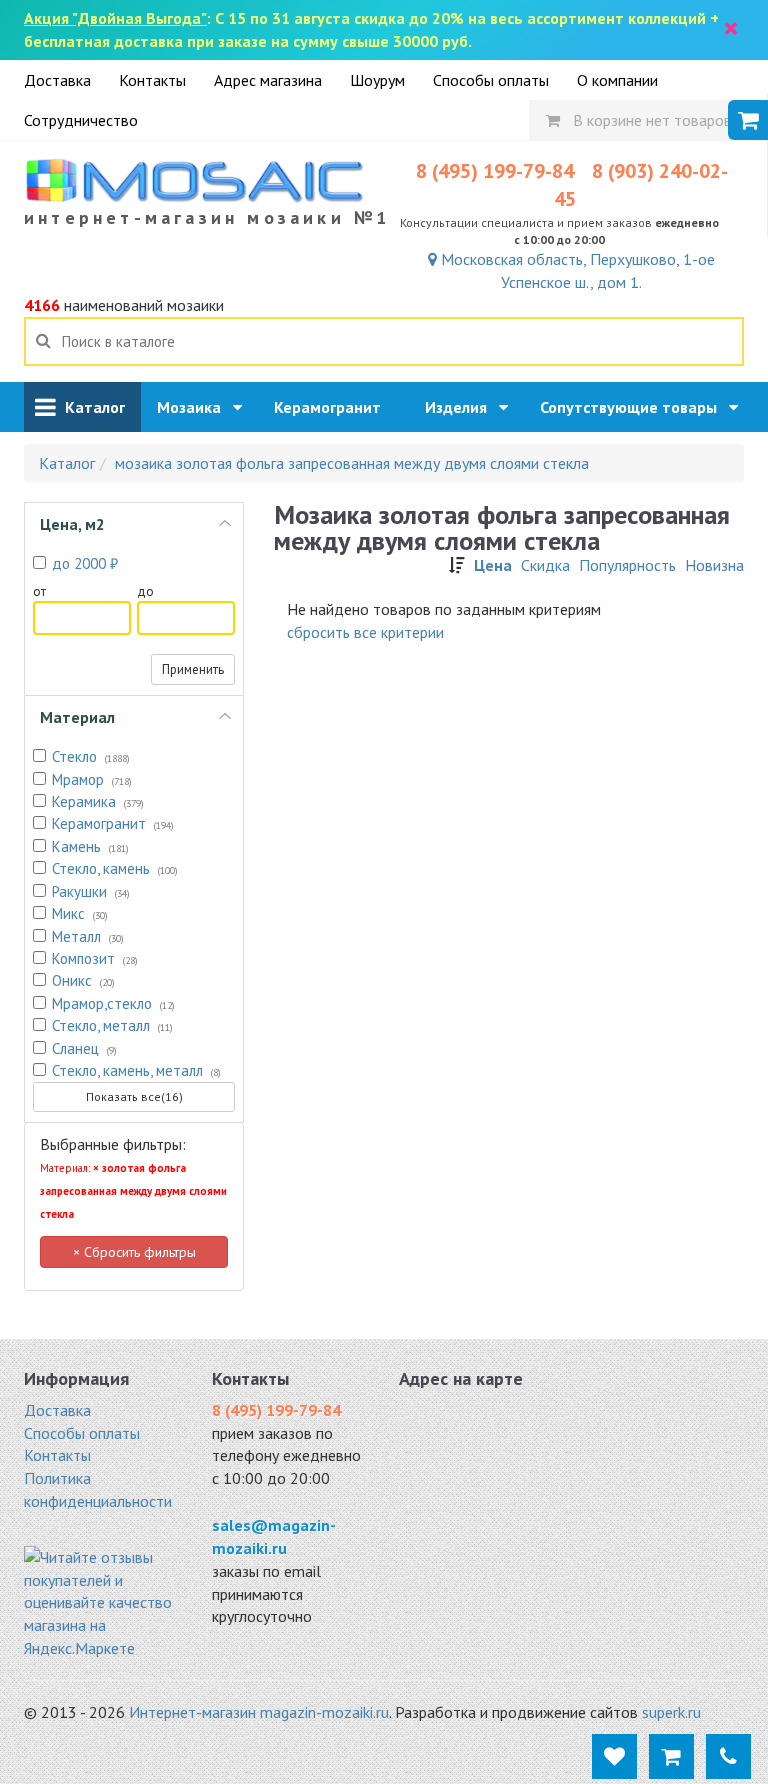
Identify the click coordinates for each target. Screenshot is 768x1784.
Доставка (57, 80)
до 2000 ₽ (85, 563)
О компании (617, 80)
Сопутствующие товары (634, 407)
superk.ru (671, 1712)
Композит (95, 958)
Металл (88, 936)
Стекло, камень (115, 868)
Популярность (627, 565)
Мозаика (195, 407)
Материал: (133, 1191)
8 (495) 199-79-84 (495, 171)
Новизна (714, 565)
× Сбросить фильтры (134, 1252)
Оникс (83, 980)
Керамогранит (333, 407)
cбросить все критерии (365, 632)
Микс (80, 913)
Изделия (462, 407)
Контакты (152, 80)
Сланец (84, 1048)
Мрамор (92, 779)
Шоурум (377, 80)
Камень (90, 846)
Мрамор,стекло (113, 1003)
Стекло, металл (112, 1025)
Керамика (98, 801)
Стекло (91, 756)
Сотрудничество (81, 120)
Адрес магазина (268, 80)
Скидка (545, 565)
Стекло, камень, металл (136, 1070)
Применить (193, 669)
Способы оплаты (491, 80)
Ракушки (91, 891)
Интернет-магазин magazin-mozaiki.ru (259, 1712)
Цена (493, 565)
